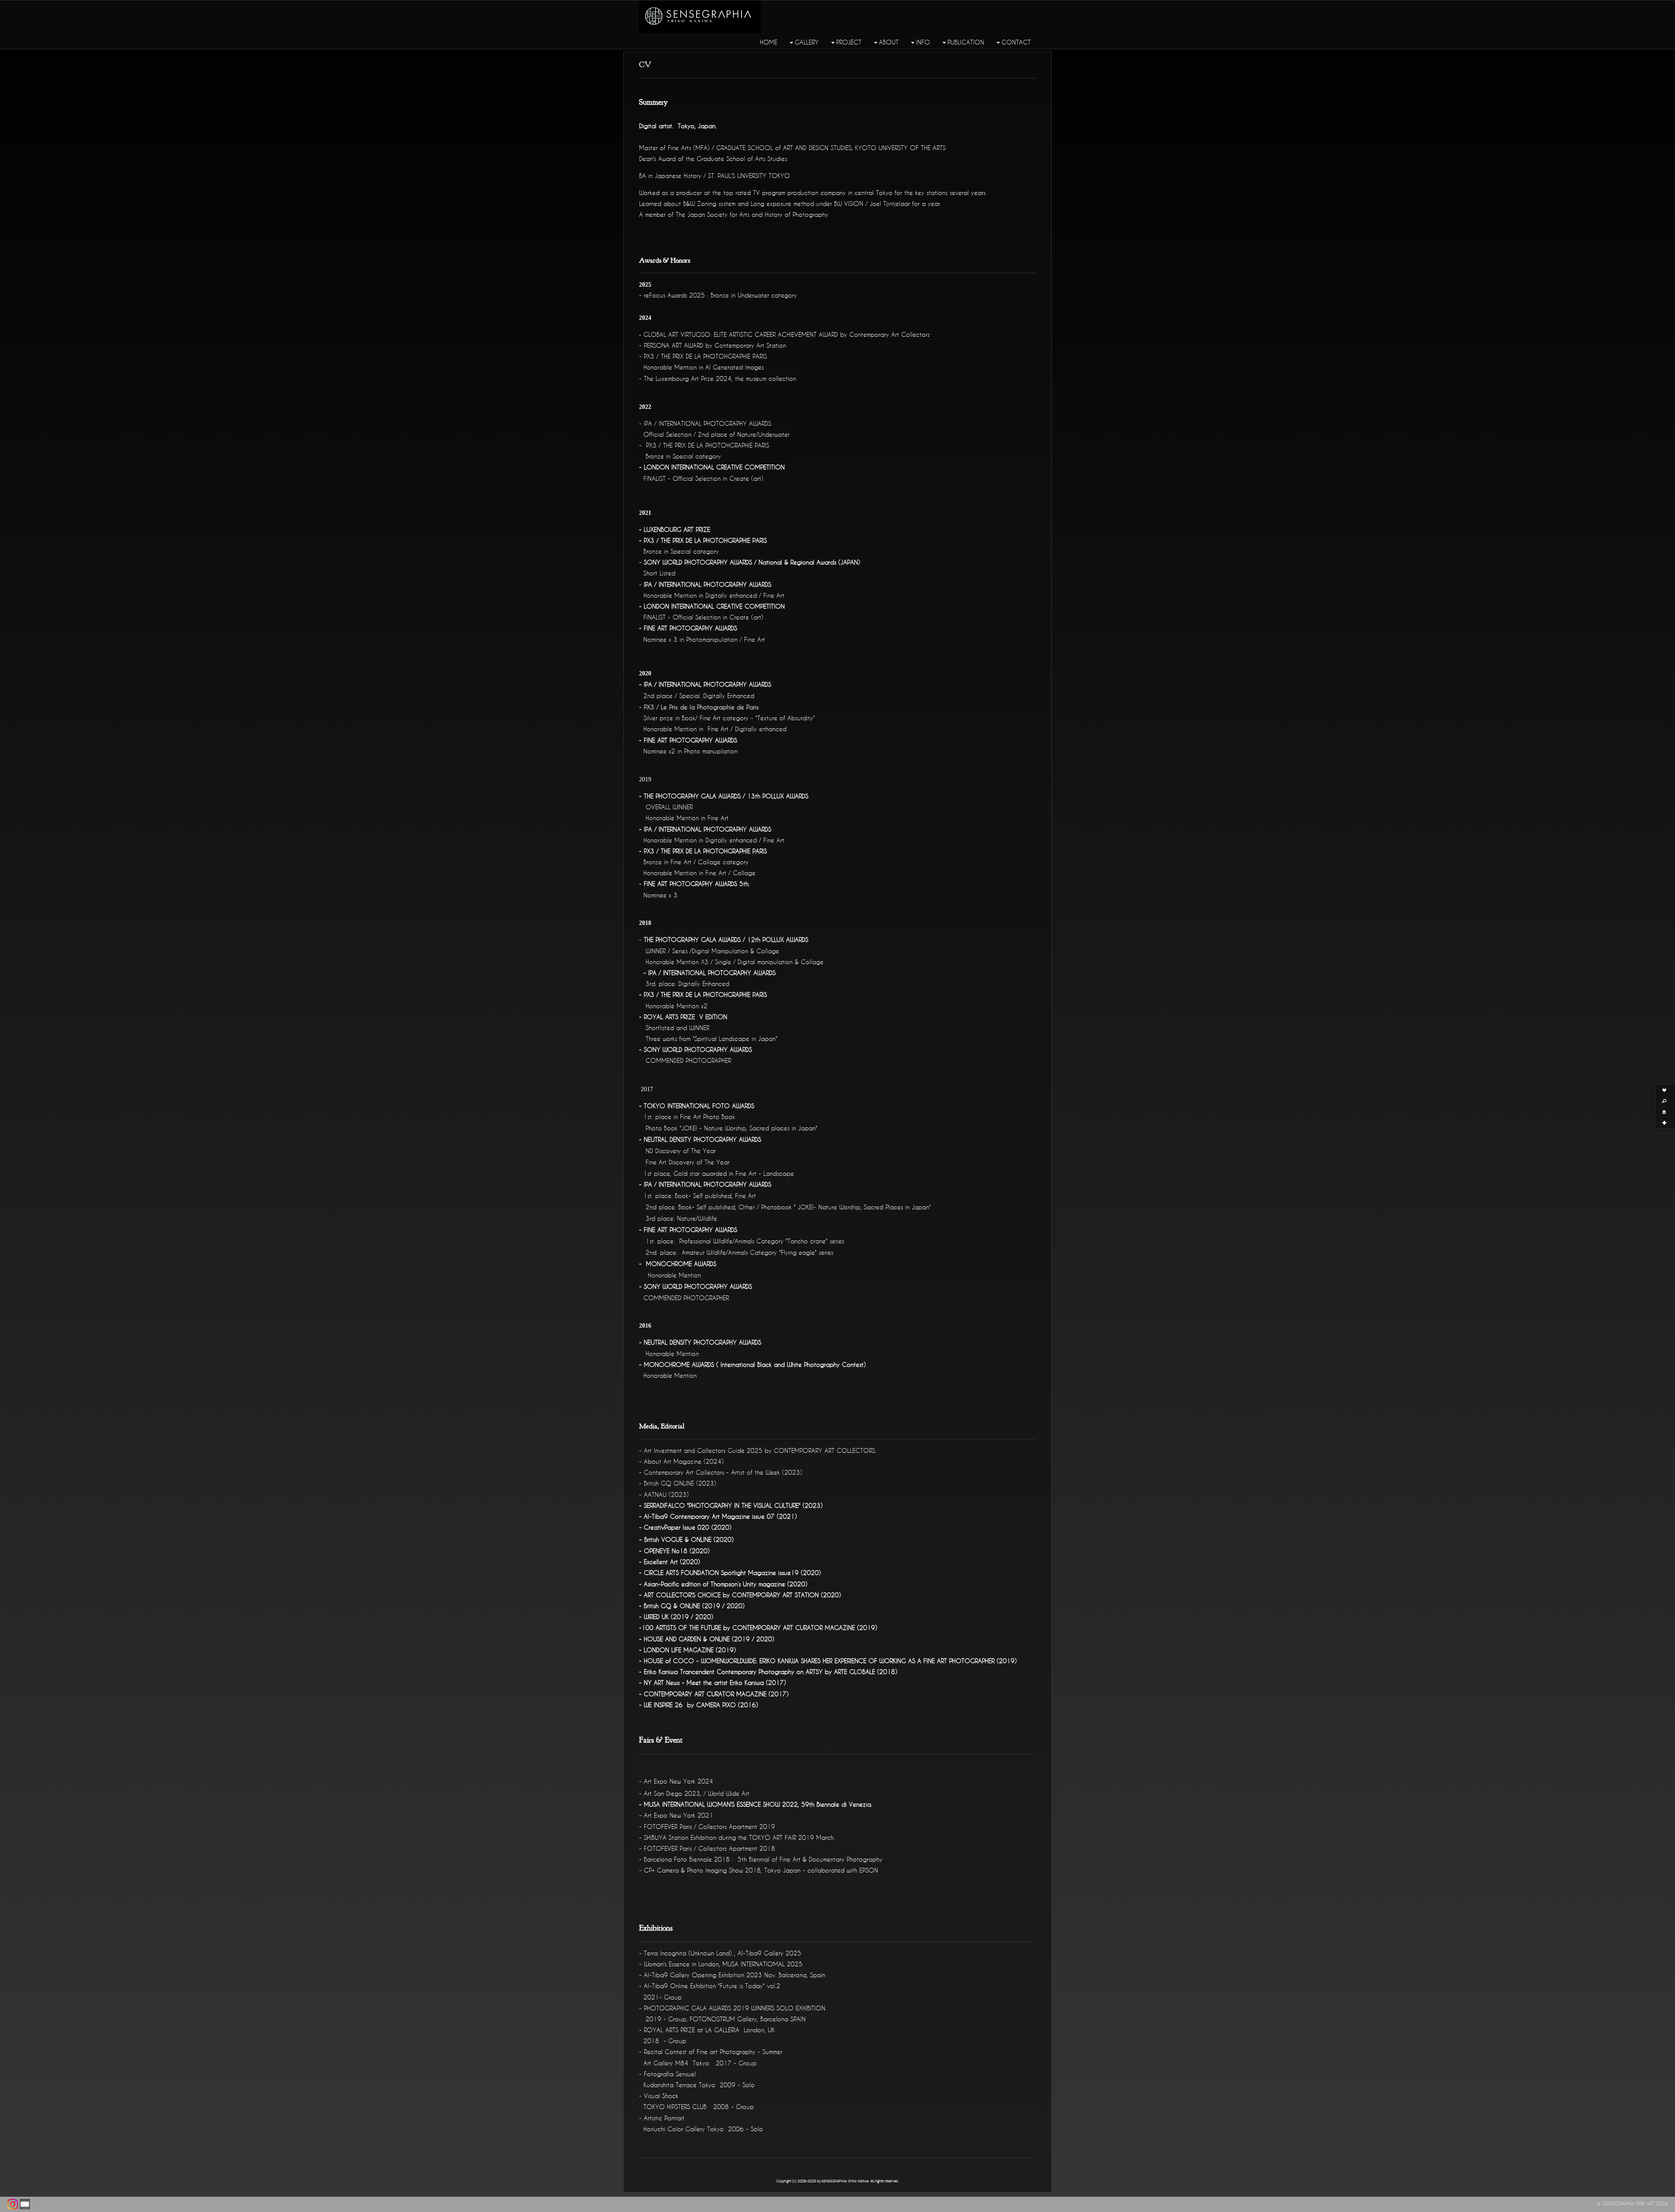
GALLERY (807, 42)
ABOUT (889, 42)
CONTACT (1016, 42)
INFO (923, 42)
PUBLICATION (966, 42)
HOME (769, 42)
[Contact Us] (25, 2204)
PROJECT (849, 42)
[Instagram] (13, 2204)
